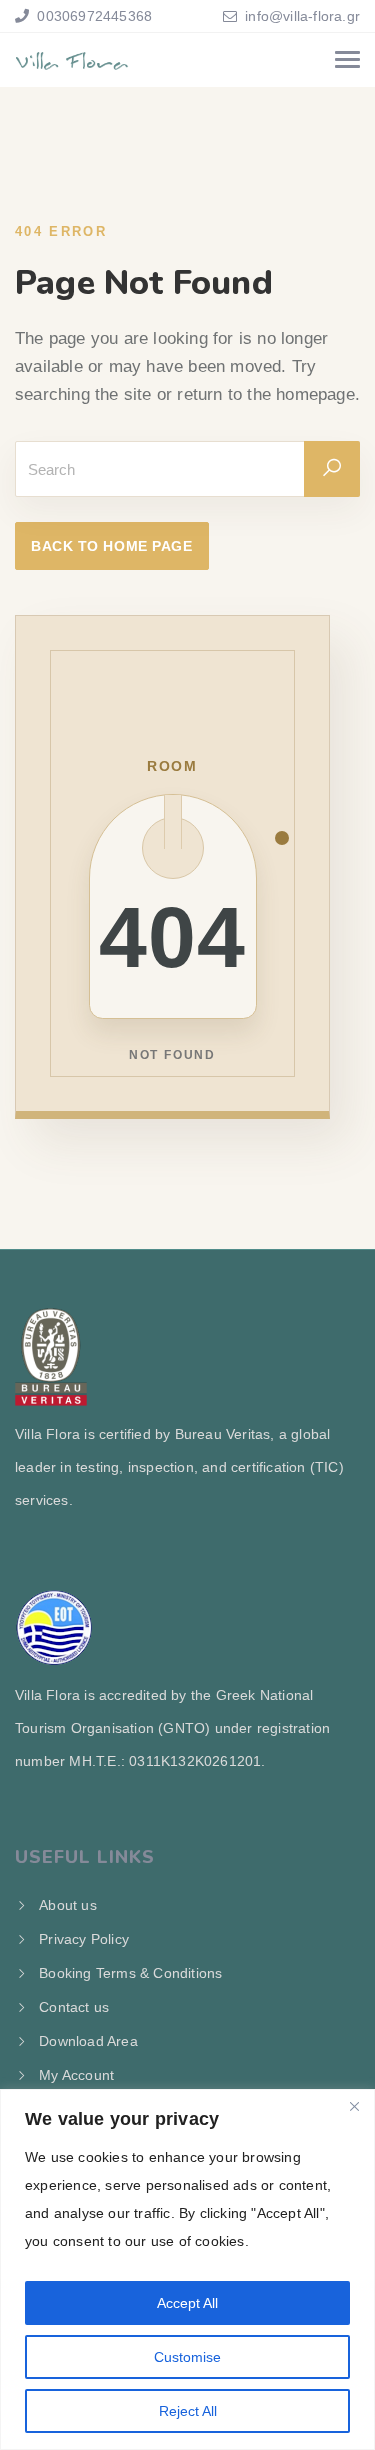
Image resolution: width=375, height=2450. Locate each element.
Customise (187, 2357)
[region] (187, 2269)
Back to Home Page (112, 546)
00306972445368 (92, 16)
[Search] (332, 469)
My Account (76, 2075)
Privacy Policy (84, 1939)
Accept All (187, 2303)
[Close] (354, 2106)
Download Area (88, 2041)
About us (68, 1905)
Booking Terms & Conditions (130, 1973)
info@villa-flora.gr (302, 16)
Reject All (188, 2411)
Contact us (74, 2007)
